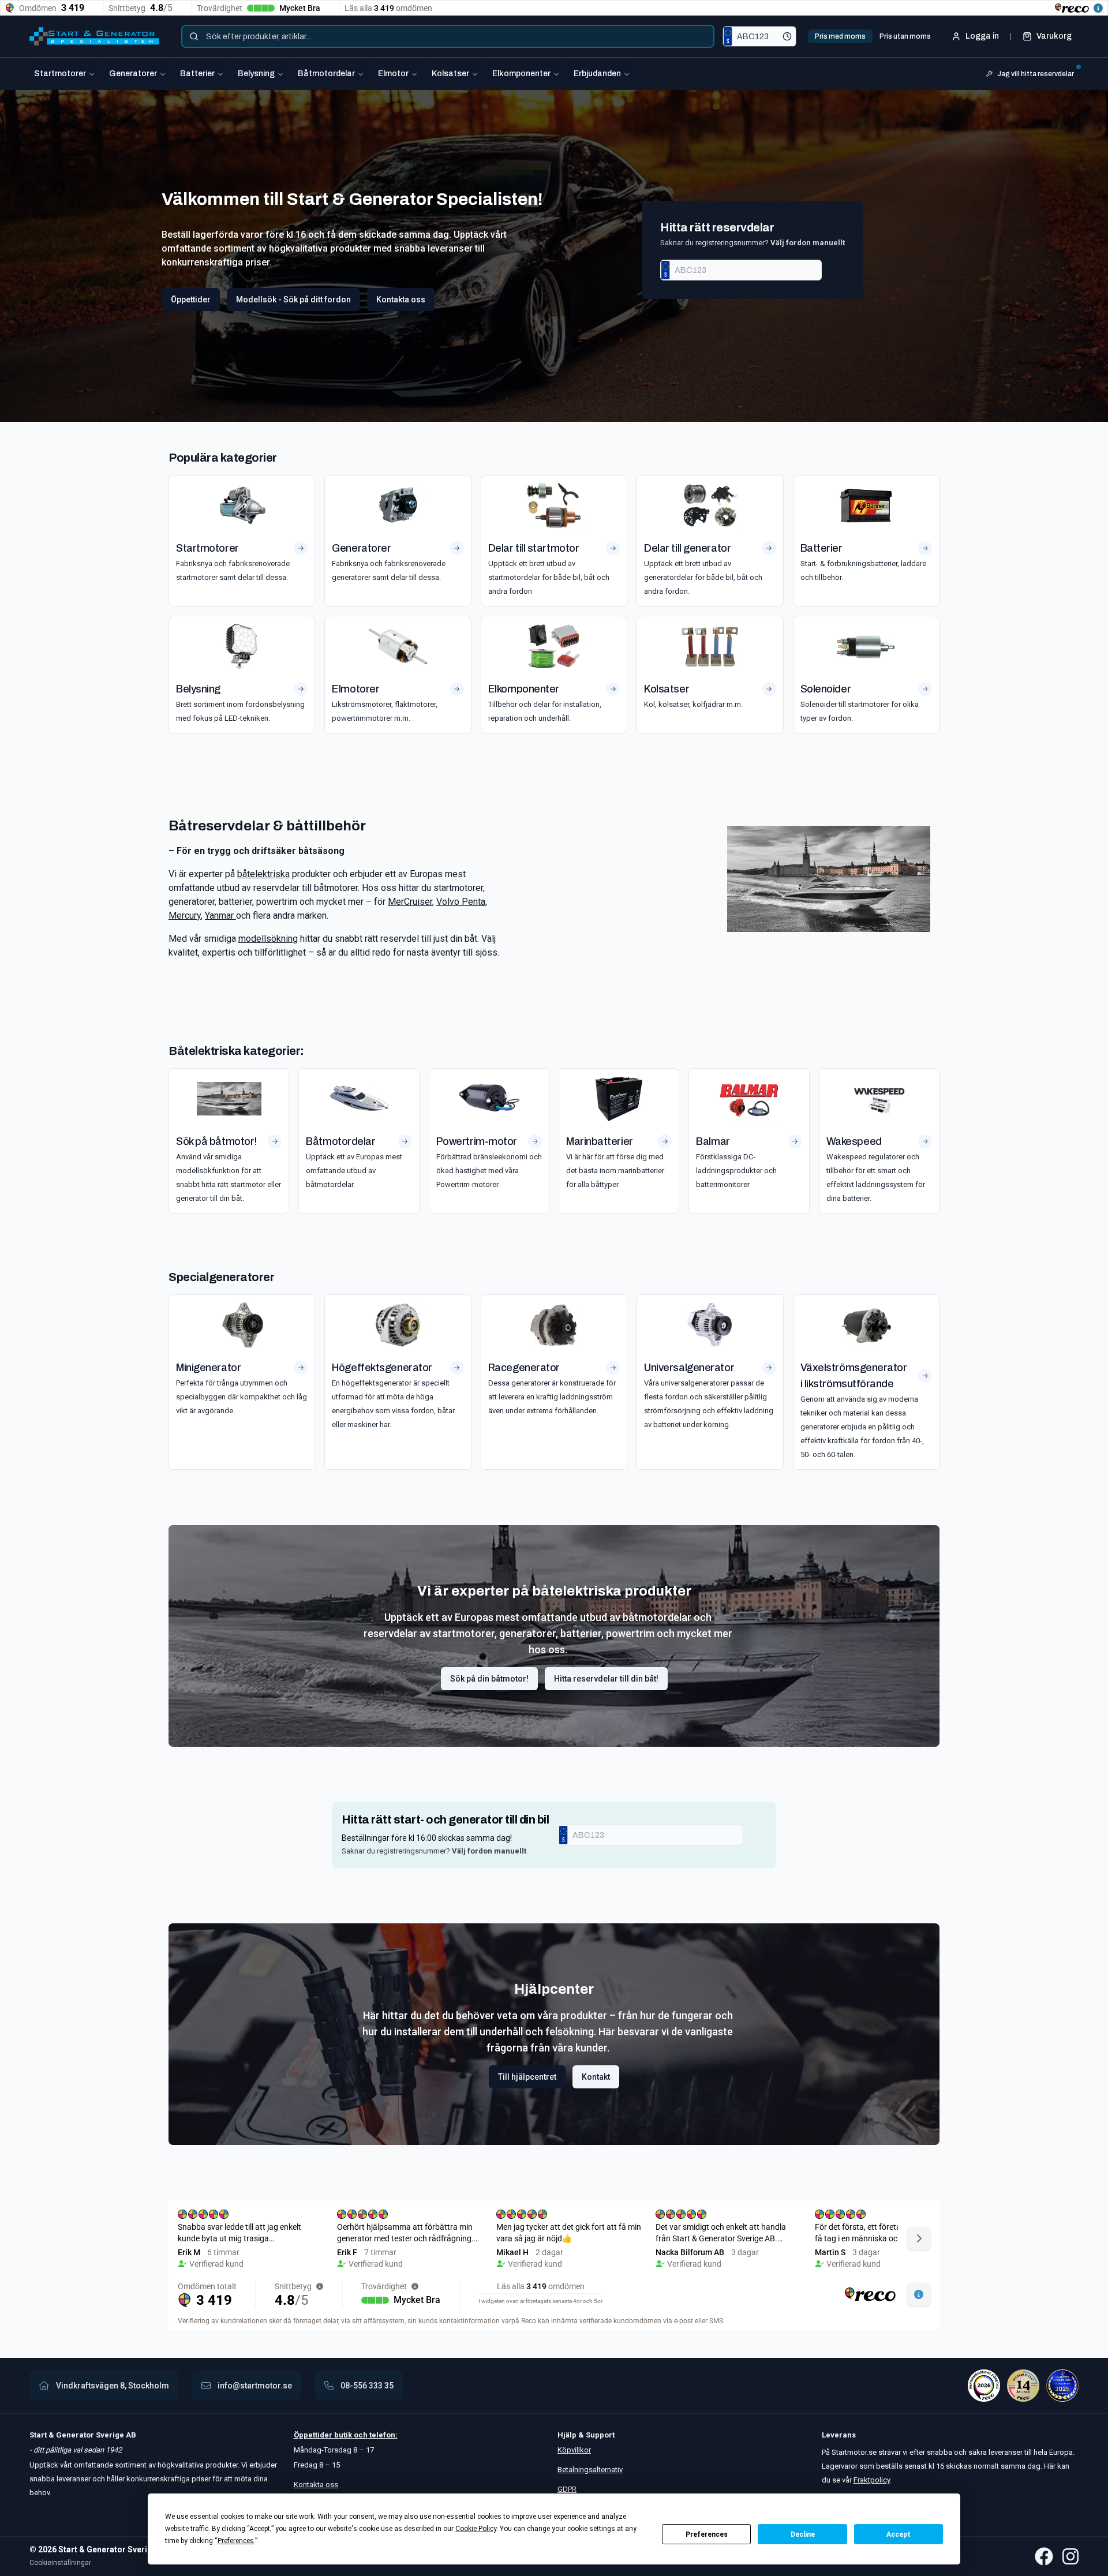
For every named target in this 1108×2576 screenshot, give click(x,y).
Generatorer (133, 74)
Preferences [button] (236, 2541)
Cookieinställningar (60, 2563)
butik (343, 2435)
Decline (803, 2534)
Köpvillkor (574, 2450)
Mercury (185, 916)
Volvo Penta (461, 902)
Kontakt (596, 2077)
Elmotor (393, 74)
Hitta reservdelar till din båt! (606, 1679)
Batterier (197, 74)
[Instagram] (1070, 2556)
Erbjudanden (597, 74)
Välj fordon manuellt (808, 243)
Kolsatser (450, 74)
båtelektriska (263, 874)
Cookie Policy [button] (476, 2529)
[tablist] (873, 36)
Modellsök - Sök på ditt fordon (293, 299)
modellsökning (268, 939)
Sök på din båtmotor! (489, 1679)
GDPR (567, 2489)
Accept (899, 2534)
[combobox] (448, 36)
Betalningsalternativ (590, 2470)
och (360, 2435)
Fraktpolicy (872, 2480)
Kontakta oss (401, 299)
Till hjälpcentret (527, 2077)
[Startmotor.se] (94, 36)
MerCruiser (410, 902)
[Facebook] (1044, 2556)
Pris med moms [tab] (840, 36)
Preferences (707, 2534)
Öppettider (191, 299)
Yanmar (220, 916)
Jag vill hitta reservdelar (1036, 74)
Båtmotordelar (326, 74)
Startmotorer (60, 74)
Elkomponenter (521, 74)
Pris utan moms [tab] (905, 36)
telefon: (383, 2435)
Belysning (256, 74)
